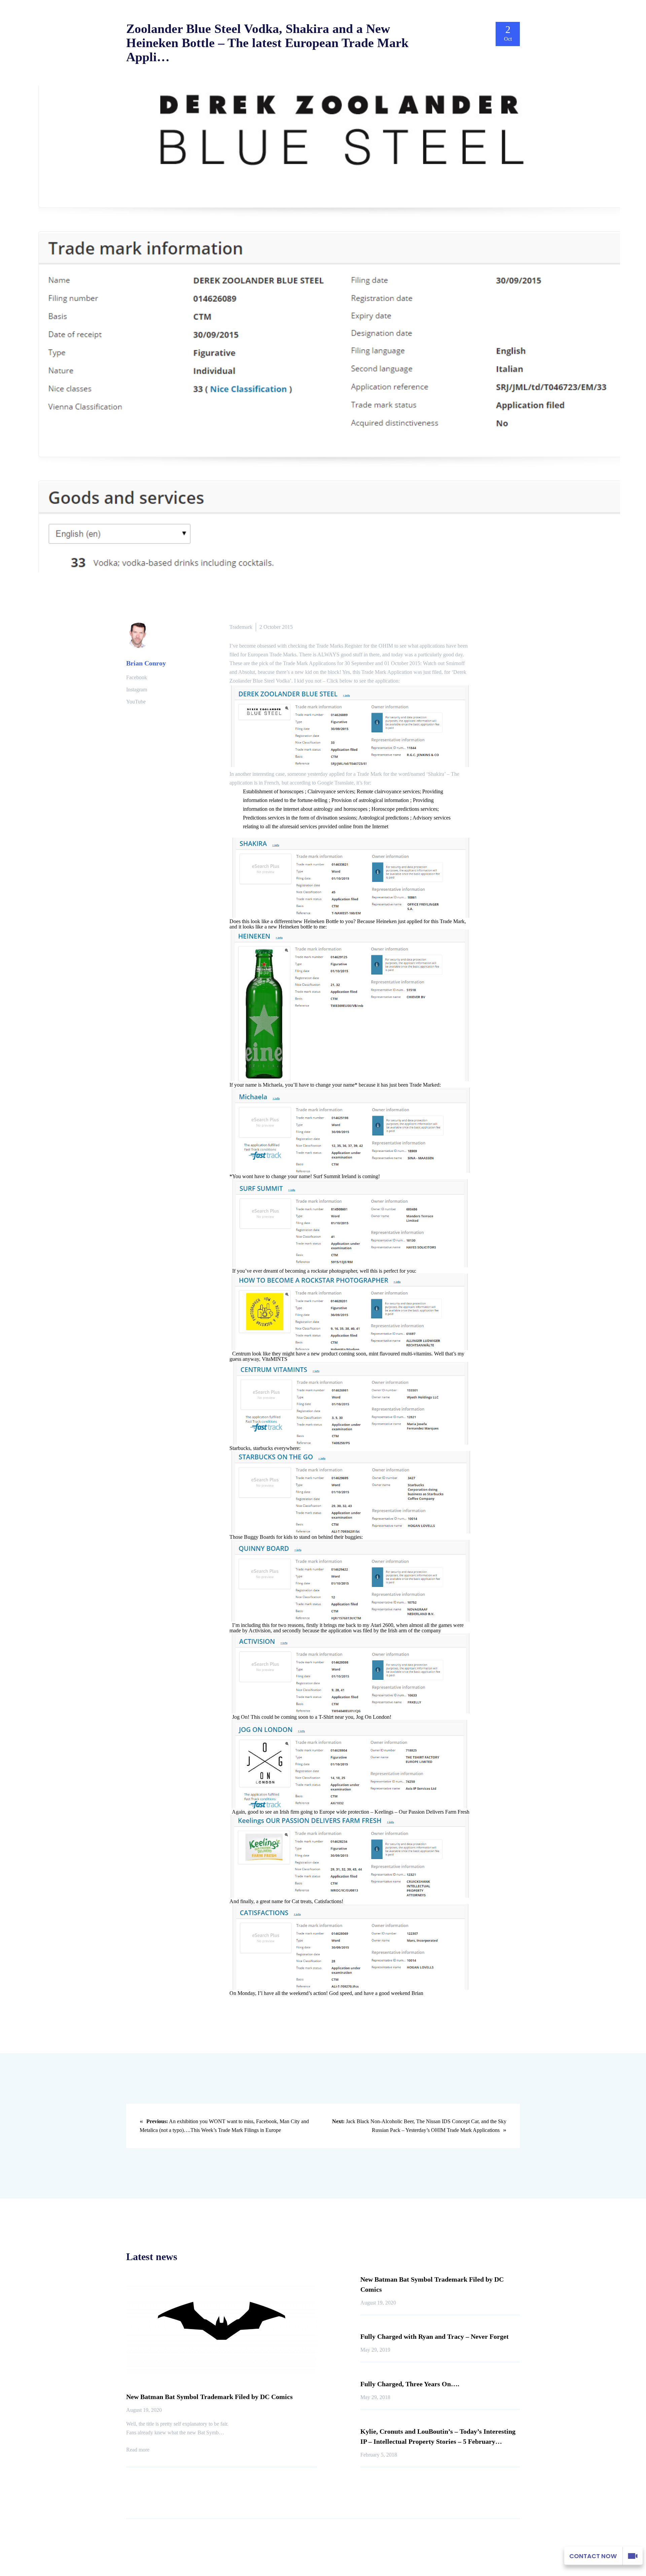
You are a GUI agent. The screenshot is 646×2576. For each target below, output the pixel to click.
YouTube (136, 702)
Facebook (137, 677)
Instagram (137, 690)
